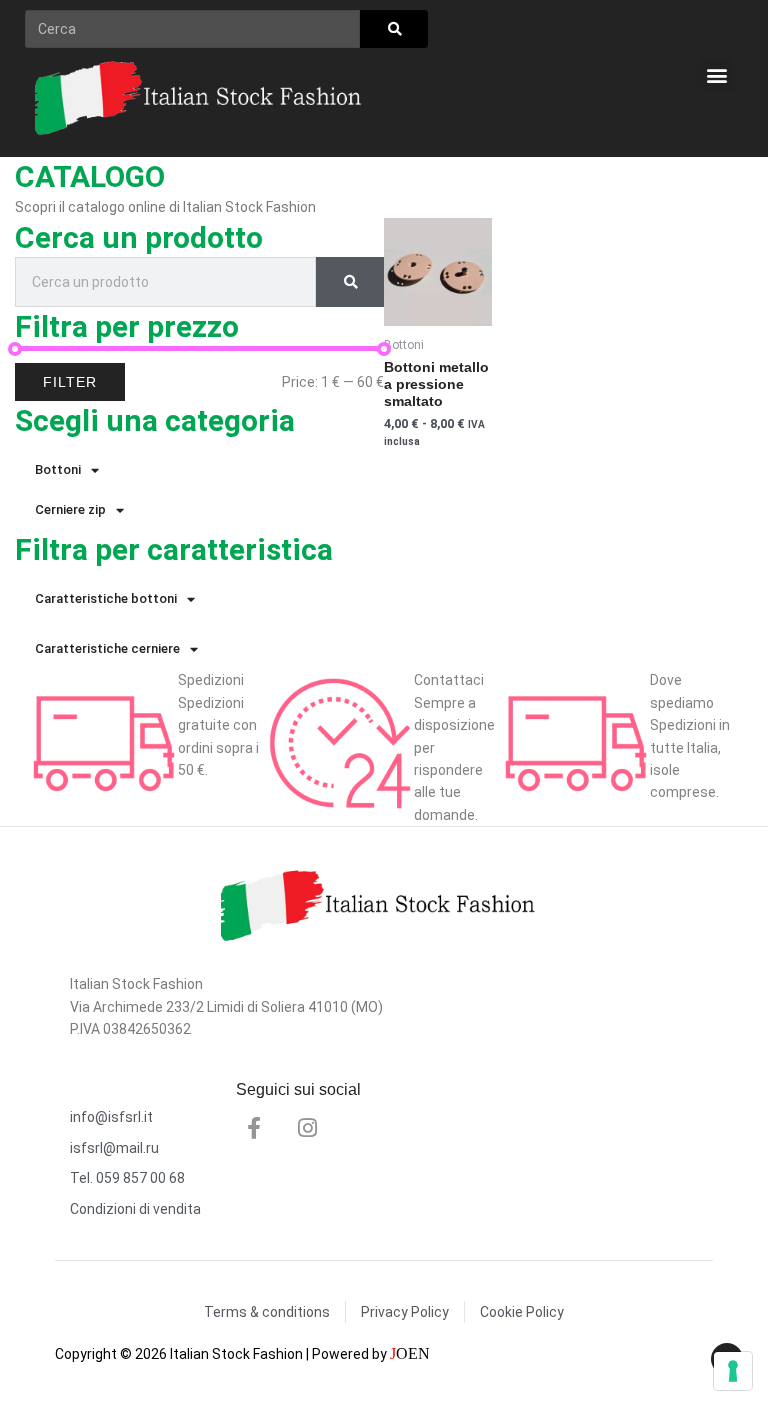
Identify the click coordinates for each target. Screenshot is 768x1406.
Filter (70, 382)
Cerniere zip (70, 509)
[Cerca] (394, 29)
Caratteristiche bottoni (106, 598)
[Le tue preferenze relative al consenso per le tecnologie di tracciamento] (733, 1371)
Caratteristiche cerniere (107, 648)
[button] (716, 74)
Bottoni (58, 469)
